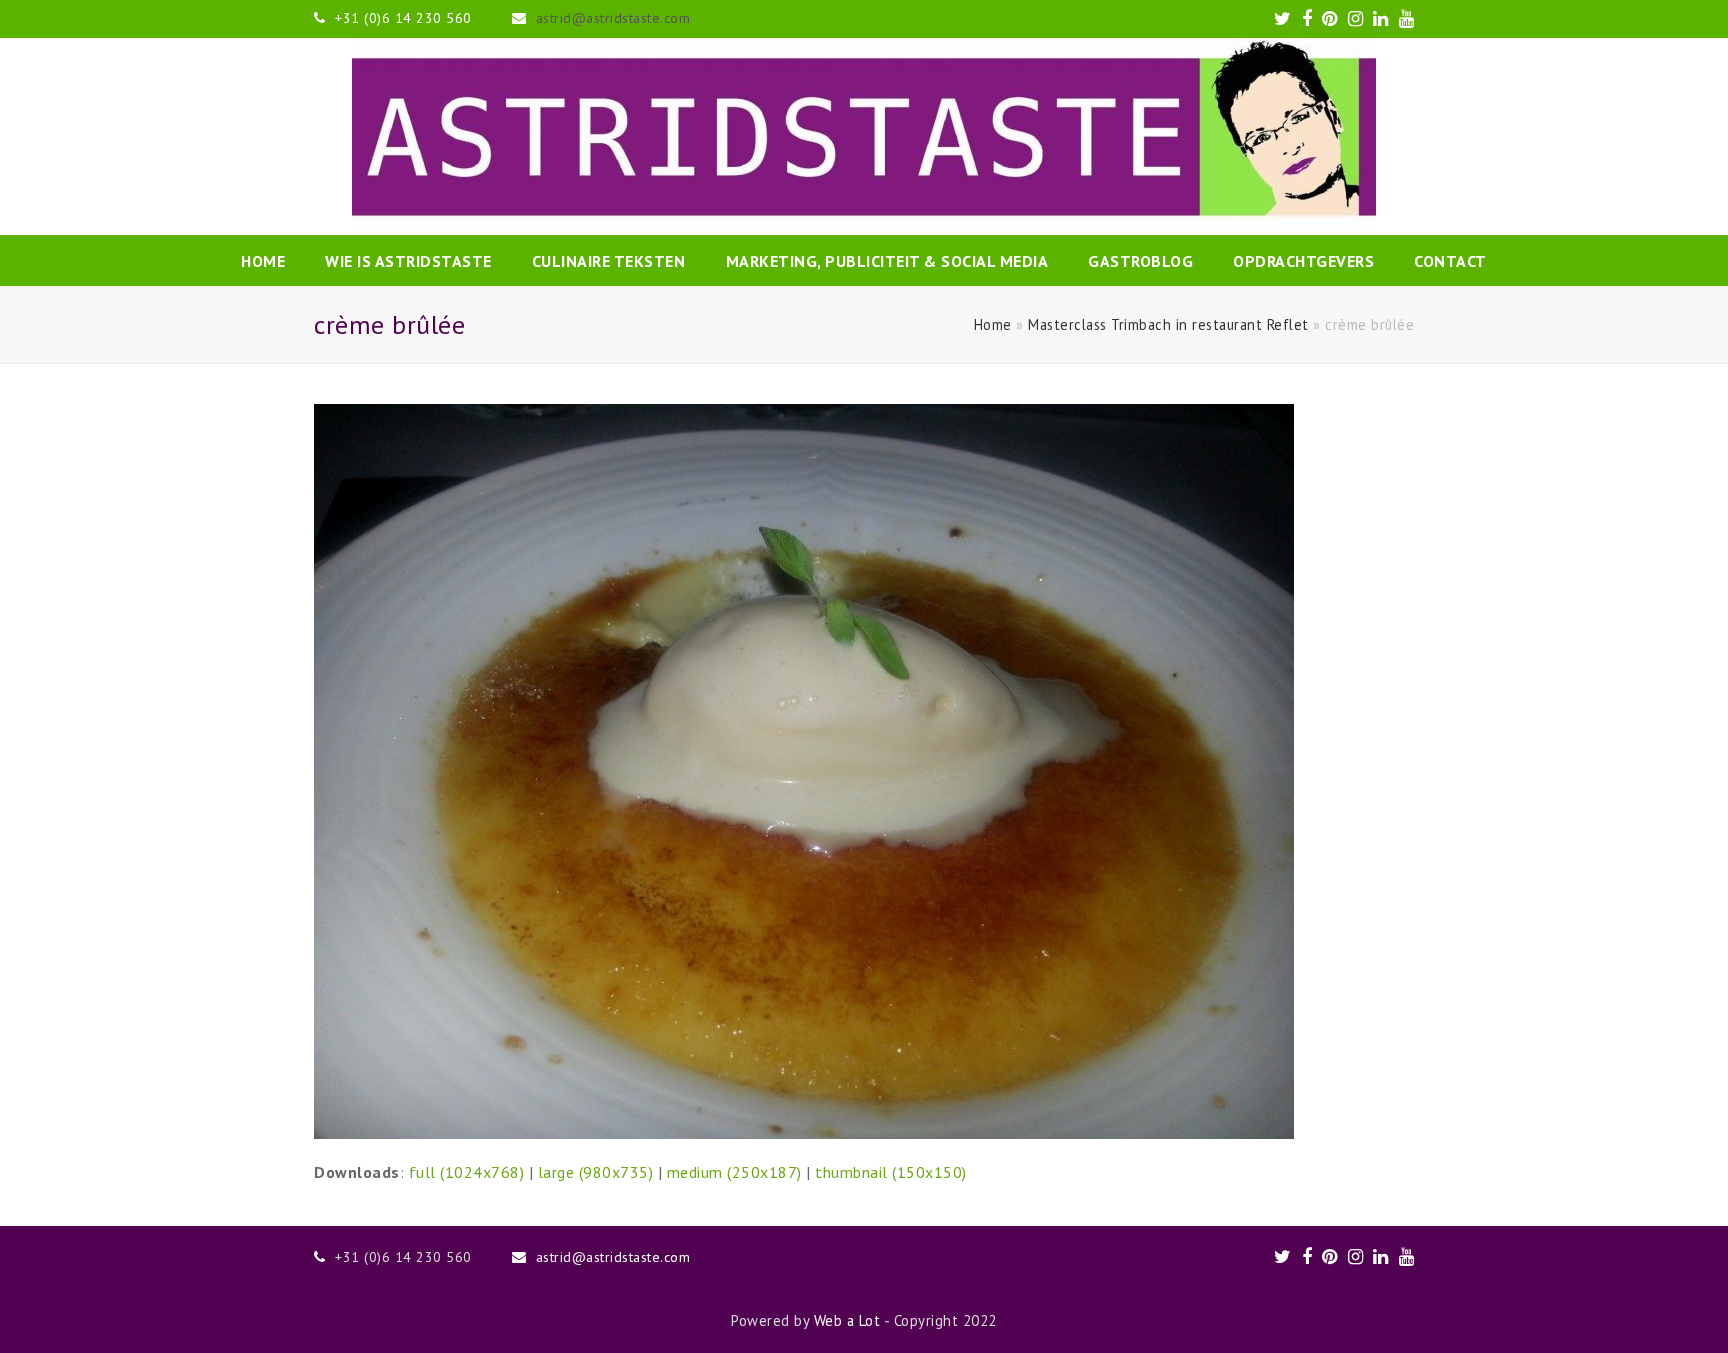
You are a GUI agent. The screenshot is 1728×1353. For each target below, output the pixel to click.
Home (993, 324)
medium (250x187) (734, 1172)
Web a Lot (847, 1320)
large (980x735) (596, 1172)
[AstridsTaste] (864, 136)
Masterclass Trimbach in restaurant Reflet (1168, 324)
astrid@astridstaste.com (613, 18)
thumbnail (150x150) (891, 1172)
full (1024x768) (467, 1172)
